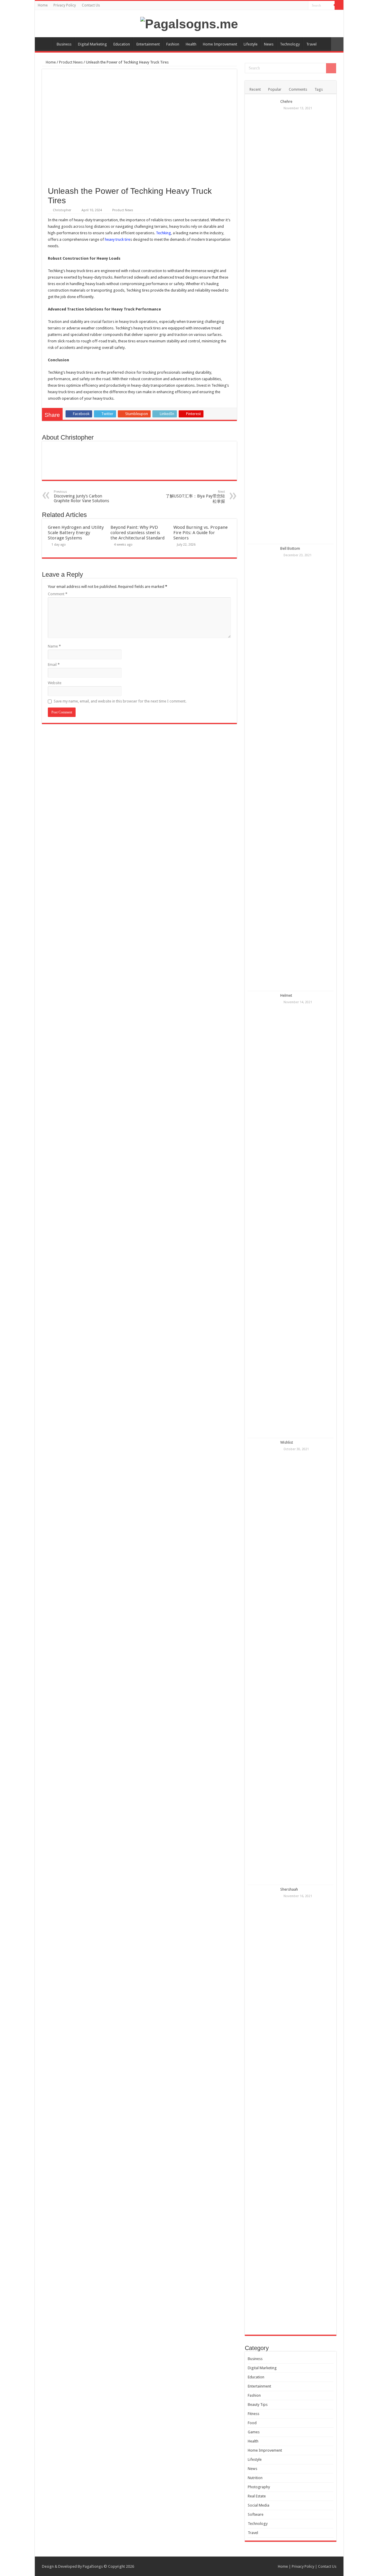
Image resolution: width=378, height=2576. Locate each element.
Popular (275, 89)
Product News (71, 62)
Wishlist (287, 1442)
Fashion (173, 44)
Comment (58, 594)
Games (254, 2432)
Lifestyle (251, 44)
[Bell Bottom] (263, 767)
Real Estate (257, 2496)
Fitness (254, 2414)
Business (64, 44)
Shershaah (289, 1889)
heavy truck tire (118, 239)
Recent (255, 89)
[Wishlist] (263, 1661)
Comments (298, 89)
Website (55, 683)
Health (191, 44)
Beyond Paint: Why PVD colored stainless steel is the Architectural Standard (137, 533)
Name (54, 646)
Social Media (259, 2505)
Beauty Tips (258, 2405)
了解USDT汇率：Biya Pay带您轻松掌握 (195, 497)
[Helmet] (263, 1214)
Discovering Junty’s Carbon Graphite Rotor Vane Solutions (81, 496)
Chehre (286, 101)
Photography (259, 2487)
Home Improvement (220, 44)
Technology (290, 44)
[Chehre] (263, 321)
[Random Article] (337, 44)
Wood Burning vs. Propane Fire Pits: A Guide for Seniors (201, 533)
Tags (319, 89)
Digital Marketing (92, 44)
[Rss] (304, 6)
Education (122, 44)
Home (43, 5)
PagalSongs (93, 2566)
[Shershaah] (263, 2108)
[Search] (339, 5)
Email (54, 665)
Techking (163, 233)
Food (252, 2423)
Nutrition (255, 2478)
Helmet (286, 995)
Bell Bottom (290, 548)
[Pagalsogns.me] (189, 23)
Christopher (62, 210)
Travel (311, 44)
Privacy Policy (65, 5)
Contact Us (91, 5)
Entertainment (148, 44)
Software (256, 2514)
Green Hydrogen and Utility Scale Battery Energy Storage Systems (76, 533)
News (269, 44)
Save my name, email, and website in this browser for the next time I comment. (120, 701)
